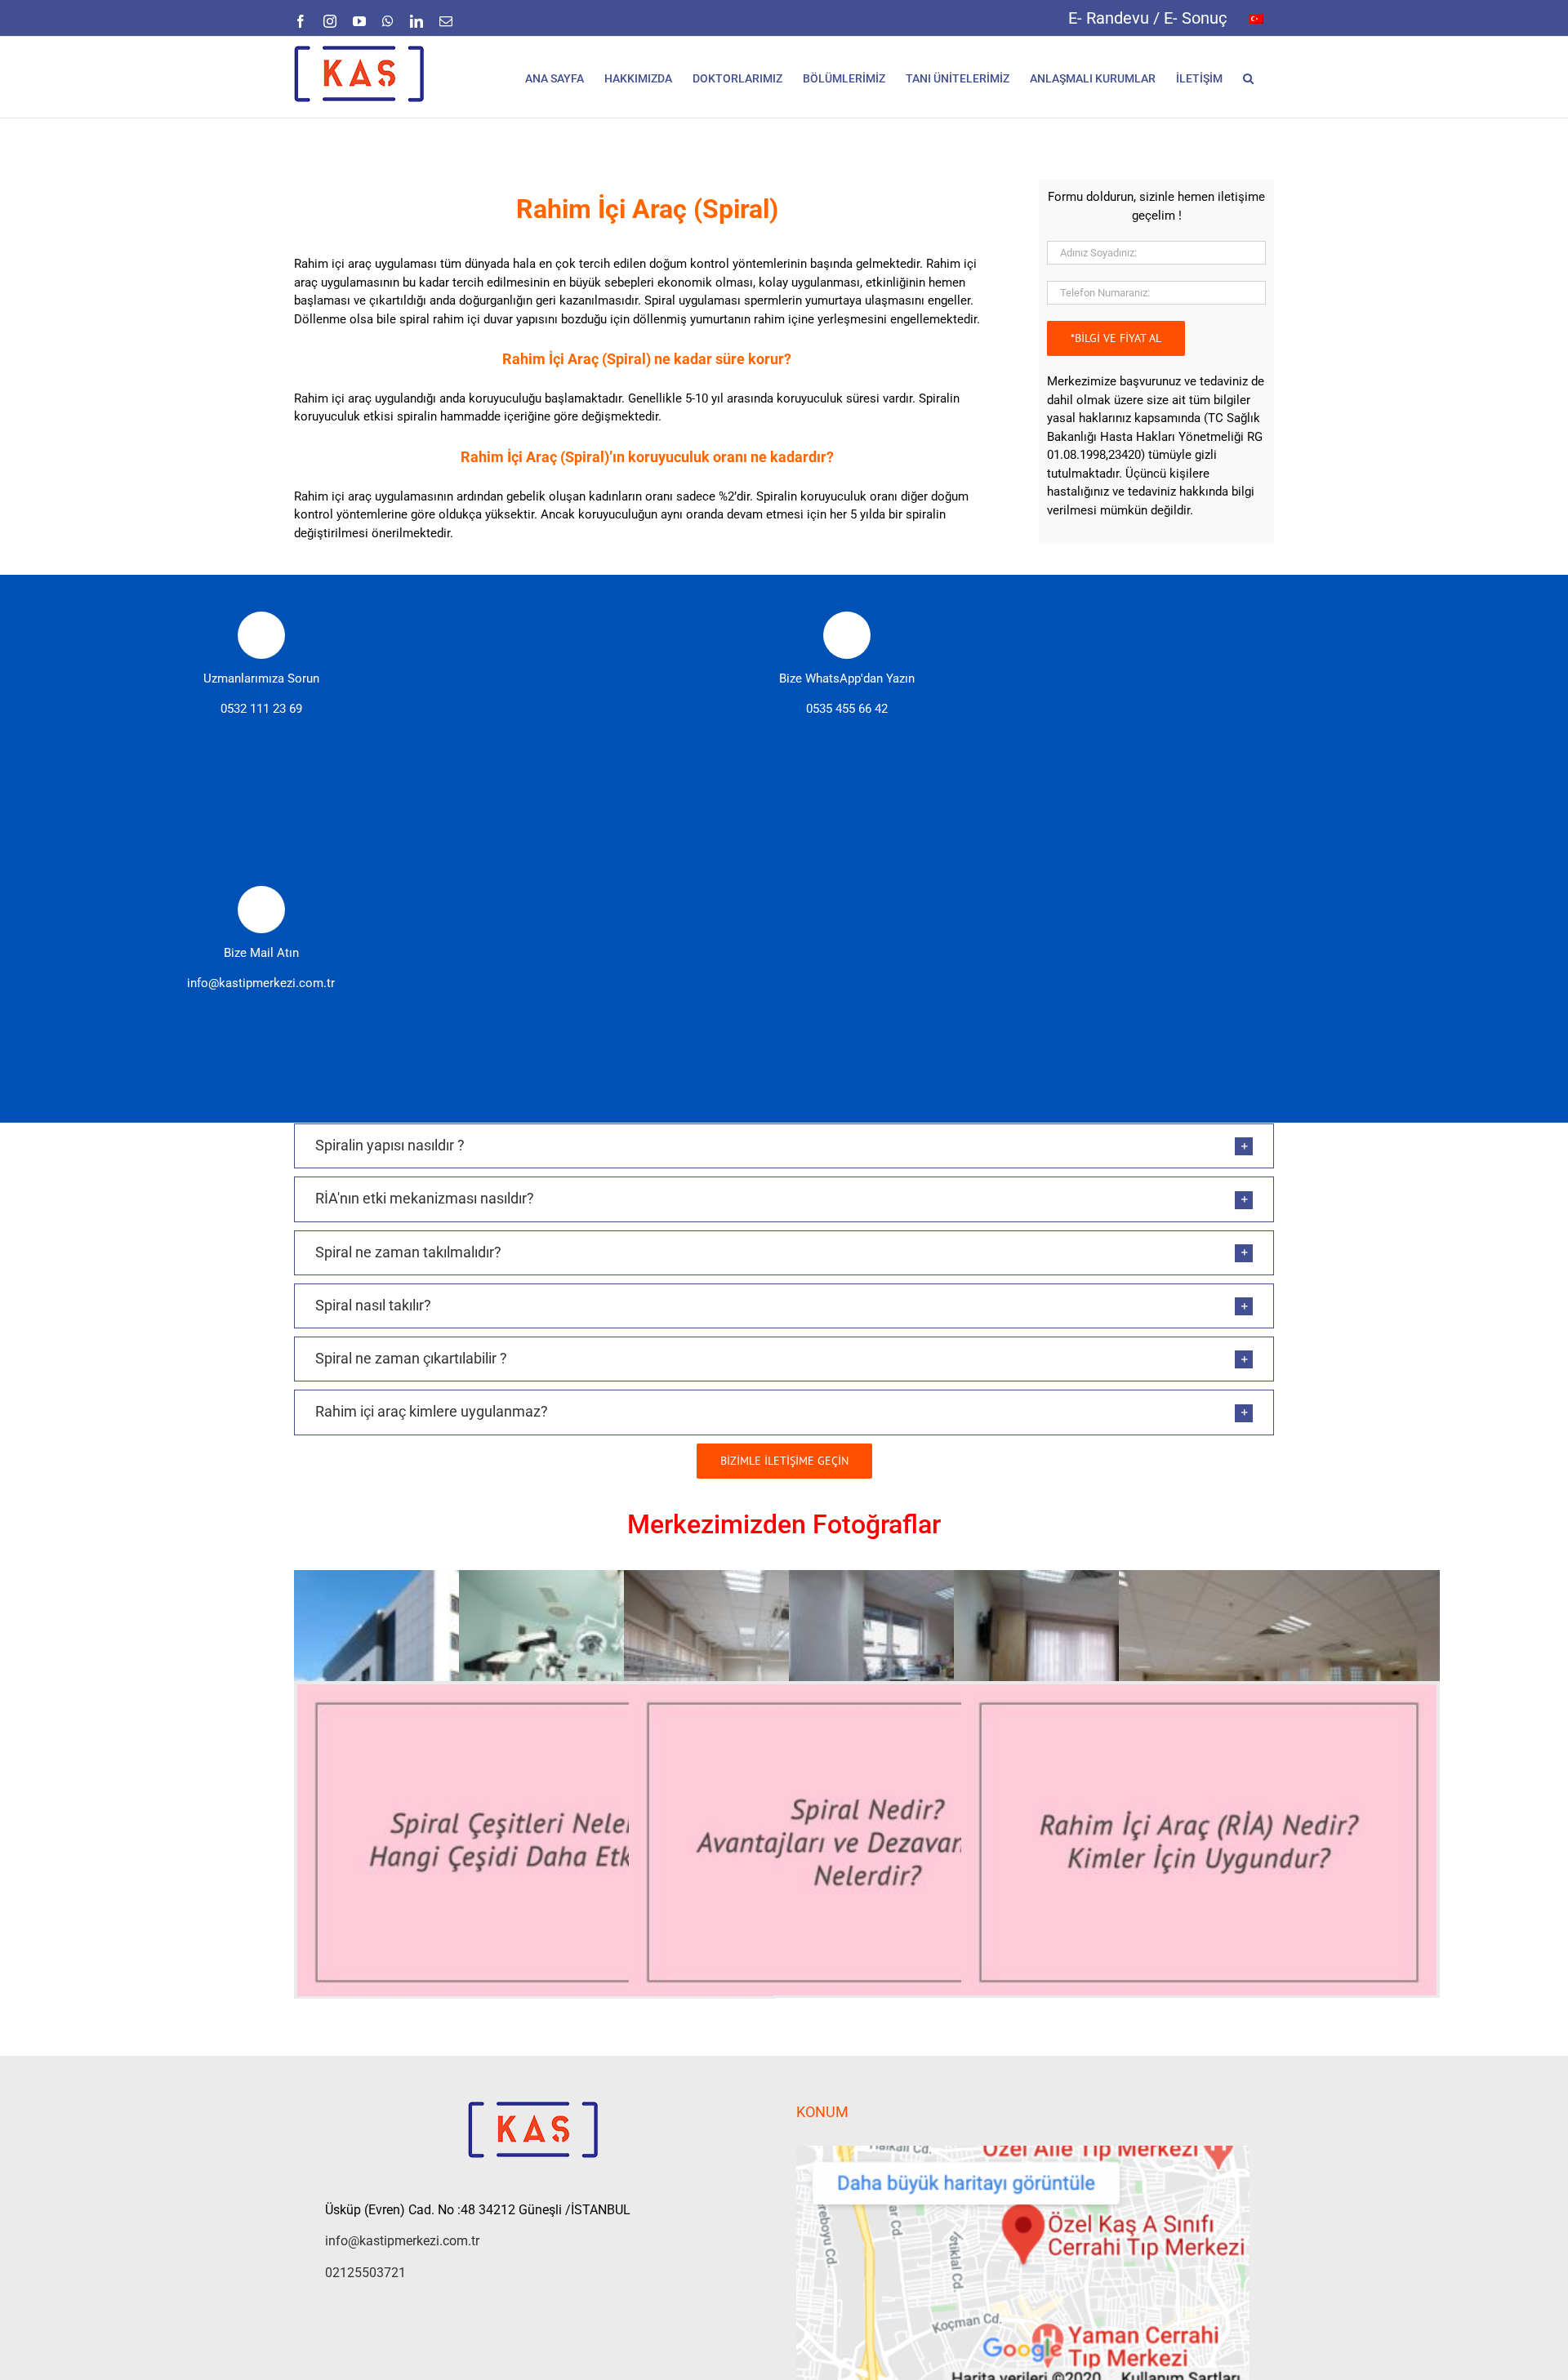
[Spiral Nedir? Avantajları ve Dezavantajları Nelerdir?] (866, 1842)
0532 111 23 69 (261, 709)
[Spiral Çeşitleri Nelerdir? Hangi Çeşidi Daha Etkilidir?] (535, 1842)
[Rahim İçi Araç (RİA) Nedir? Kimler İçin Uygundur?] (1199, 1842)
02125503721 (365, 2273)
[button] (1248, 77)
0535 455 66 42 (847, 709)
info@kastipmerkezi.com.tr (261, 983)
